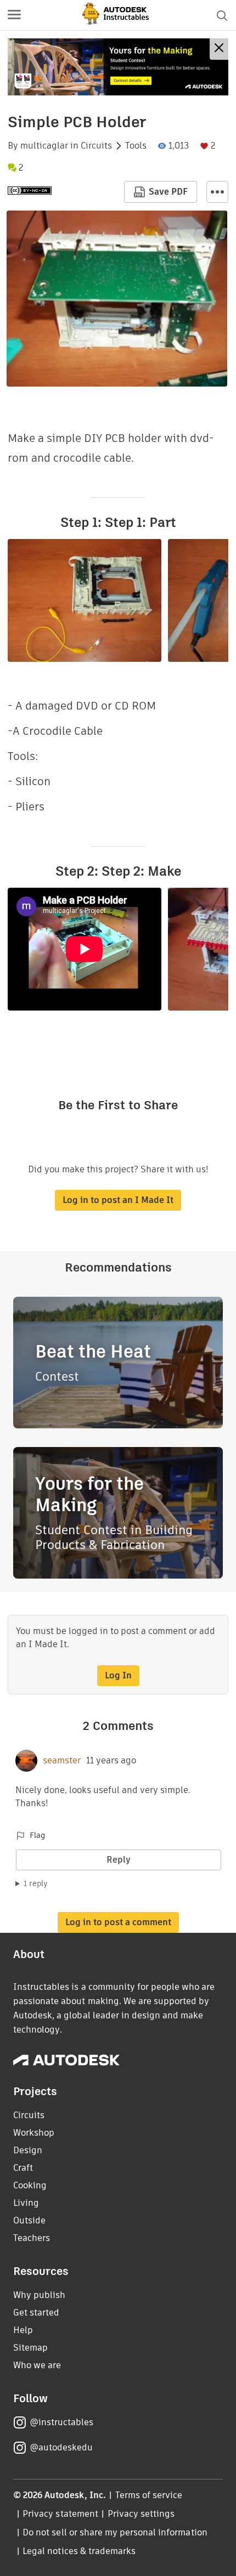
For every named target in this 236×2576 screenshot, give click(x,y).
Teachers (32, 2238)
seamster (62, 1761)
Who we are (37, 2365)
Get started (36, 2313)
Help (23, 2330)
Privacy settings (141, 2514)
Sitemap (30, 2348)
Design (28, 2150)
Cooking (30, 2185)
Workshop (34, 2133)
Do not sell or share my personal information (115, 2532)
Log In (118, 1675)
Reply (119, 1860)
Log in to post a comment (118, 1922)
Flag (37, 1835)
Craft (23, 2168)
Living (26, 2203)
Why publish (39, 2295)
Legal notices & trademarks (79, 2551)
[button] (14, 15)
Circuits (96, 146)
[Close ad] (219, 49)
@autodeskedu (61, 2447)
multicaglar (44, 146)
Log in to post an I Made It (118, 1200)
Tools (136, 146)
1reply (36, 1883)
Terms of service (149, 2495)
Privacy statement (60, 2514)
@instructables (61, 2422)
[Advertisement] (118, 67)
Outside (29, 2220)
